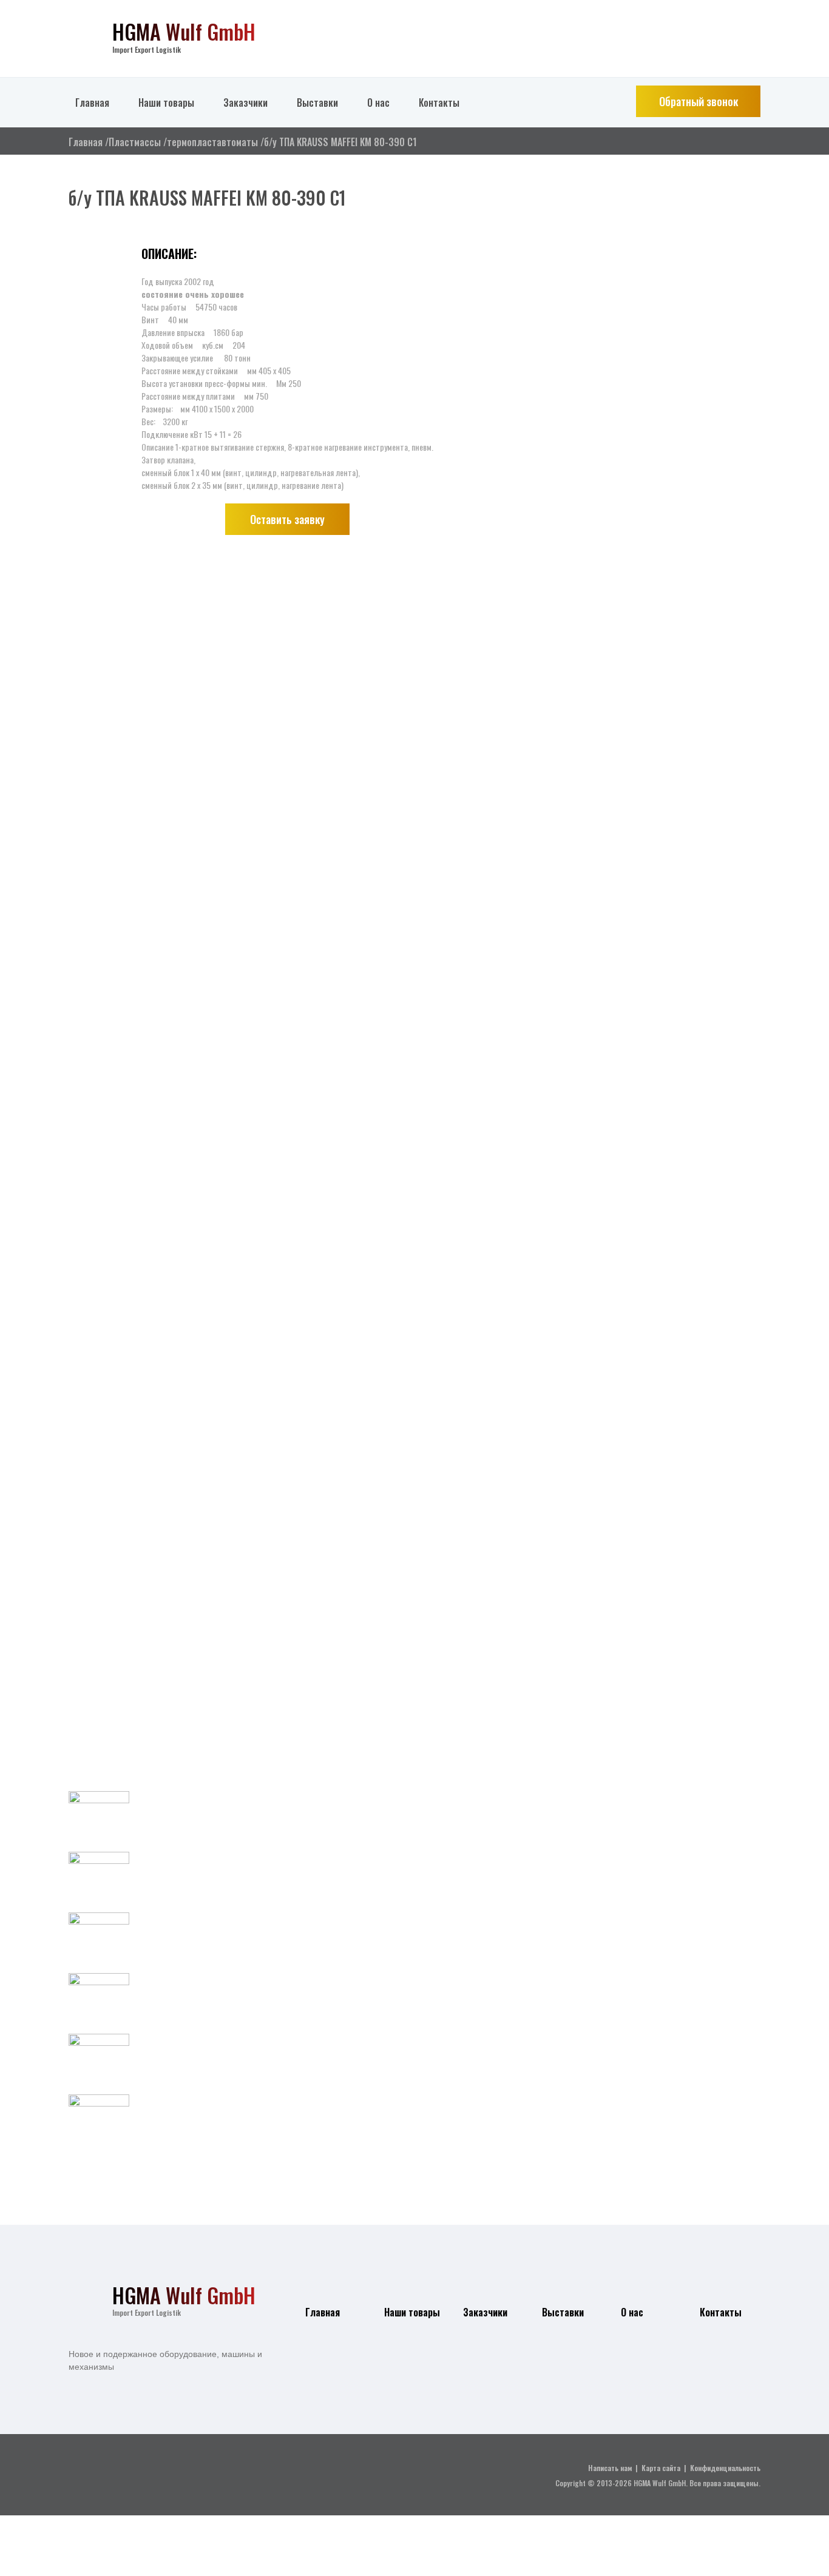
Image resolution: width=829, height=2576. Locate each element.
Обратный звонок (699, 101)
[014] (99, 1147)
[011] (99, 373)
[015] (99, 1404)
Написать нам (610, 2468)
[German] (732, 30)
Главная (92, 103)
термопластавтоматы (212, 142)
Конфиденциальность (725, 2468)
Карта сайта (661, 2468)
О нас (378, 103)
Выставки (317, 103)
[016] (99, 1662)
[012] (99, 631)
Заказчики (245, 103)
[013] (99, 889)
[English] (709, 30)
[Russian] (755, 30)
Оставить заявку (287, 519)
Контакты (439, 103)
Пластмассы (135, 142)
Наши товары (166, 103)
